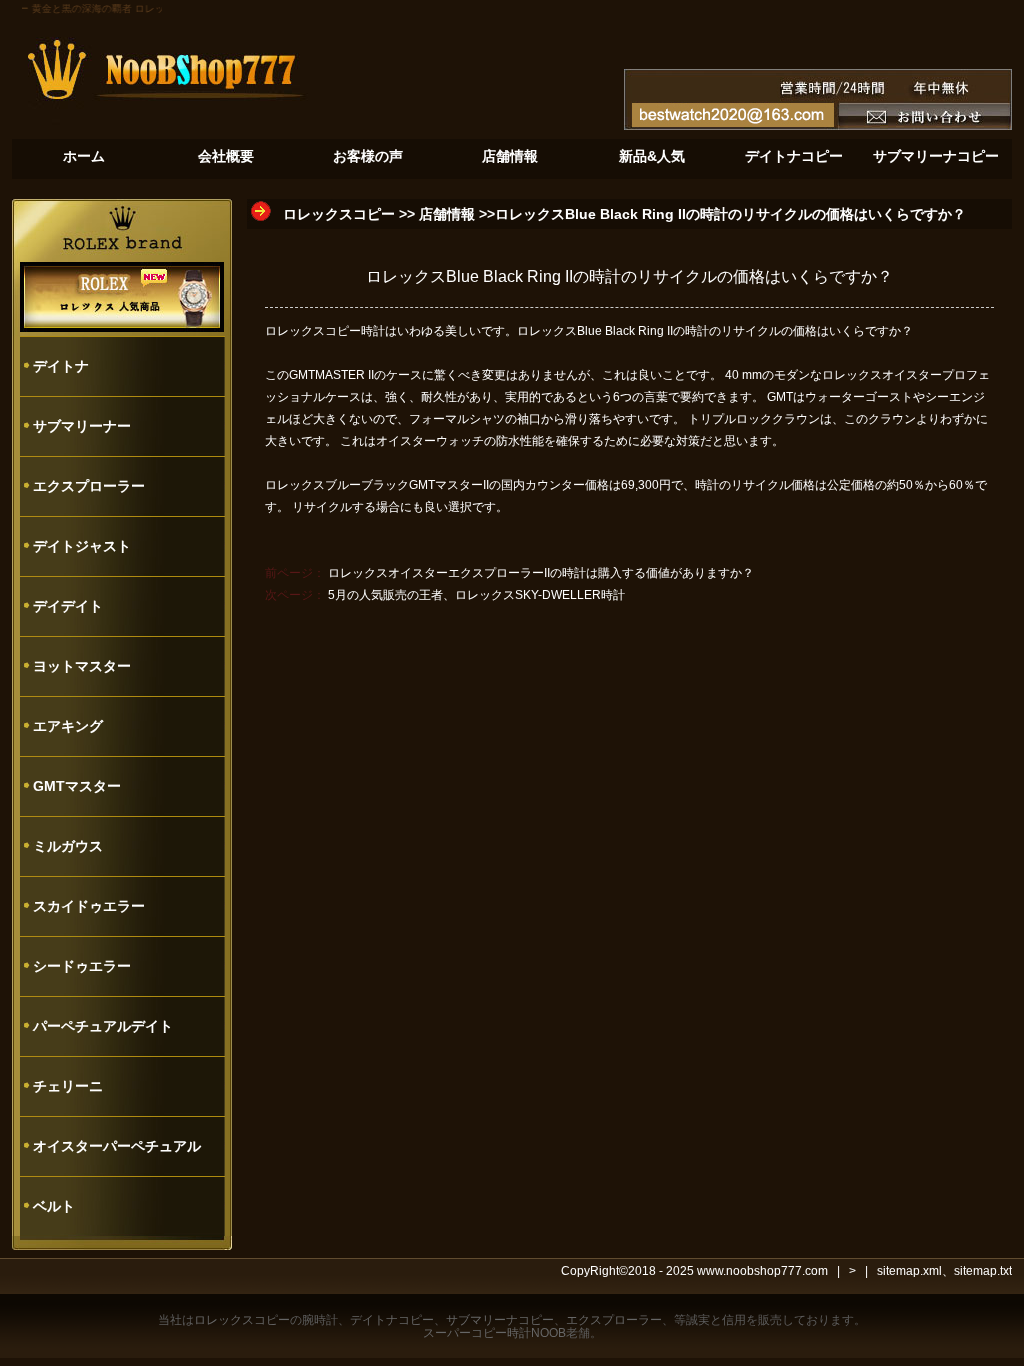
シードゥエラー (82, 966)
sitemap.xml (909, 1271)
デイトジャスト (82, 546)
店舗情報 (447, 214)
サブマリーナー (82, 426)
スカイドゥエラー (89, 906)
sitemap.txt (983, 1271)
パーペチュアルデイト (103, 1026)
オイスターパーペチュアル (117, 1146)
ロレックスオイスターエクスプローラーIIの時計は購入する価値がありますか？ (541, 573)
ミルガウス (68, 846)
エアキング (68, 726)
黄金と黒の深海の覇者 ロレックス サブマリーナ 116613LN (160, 8)
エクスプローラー (89, 486)
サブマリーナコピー (500, 1320)
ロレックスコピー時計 (325, 331)
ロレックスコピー (339, 214)
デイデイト (68, 606)
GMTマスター (77, 786)
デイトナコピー (392, 1320)
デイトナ (61, 366)
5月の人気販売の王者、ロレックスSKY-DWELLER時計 (476, 595)
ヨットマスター (82, 666)
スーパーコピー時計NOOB (494, 1333)
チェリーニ (68, 1086)
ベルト (54, 1206)
